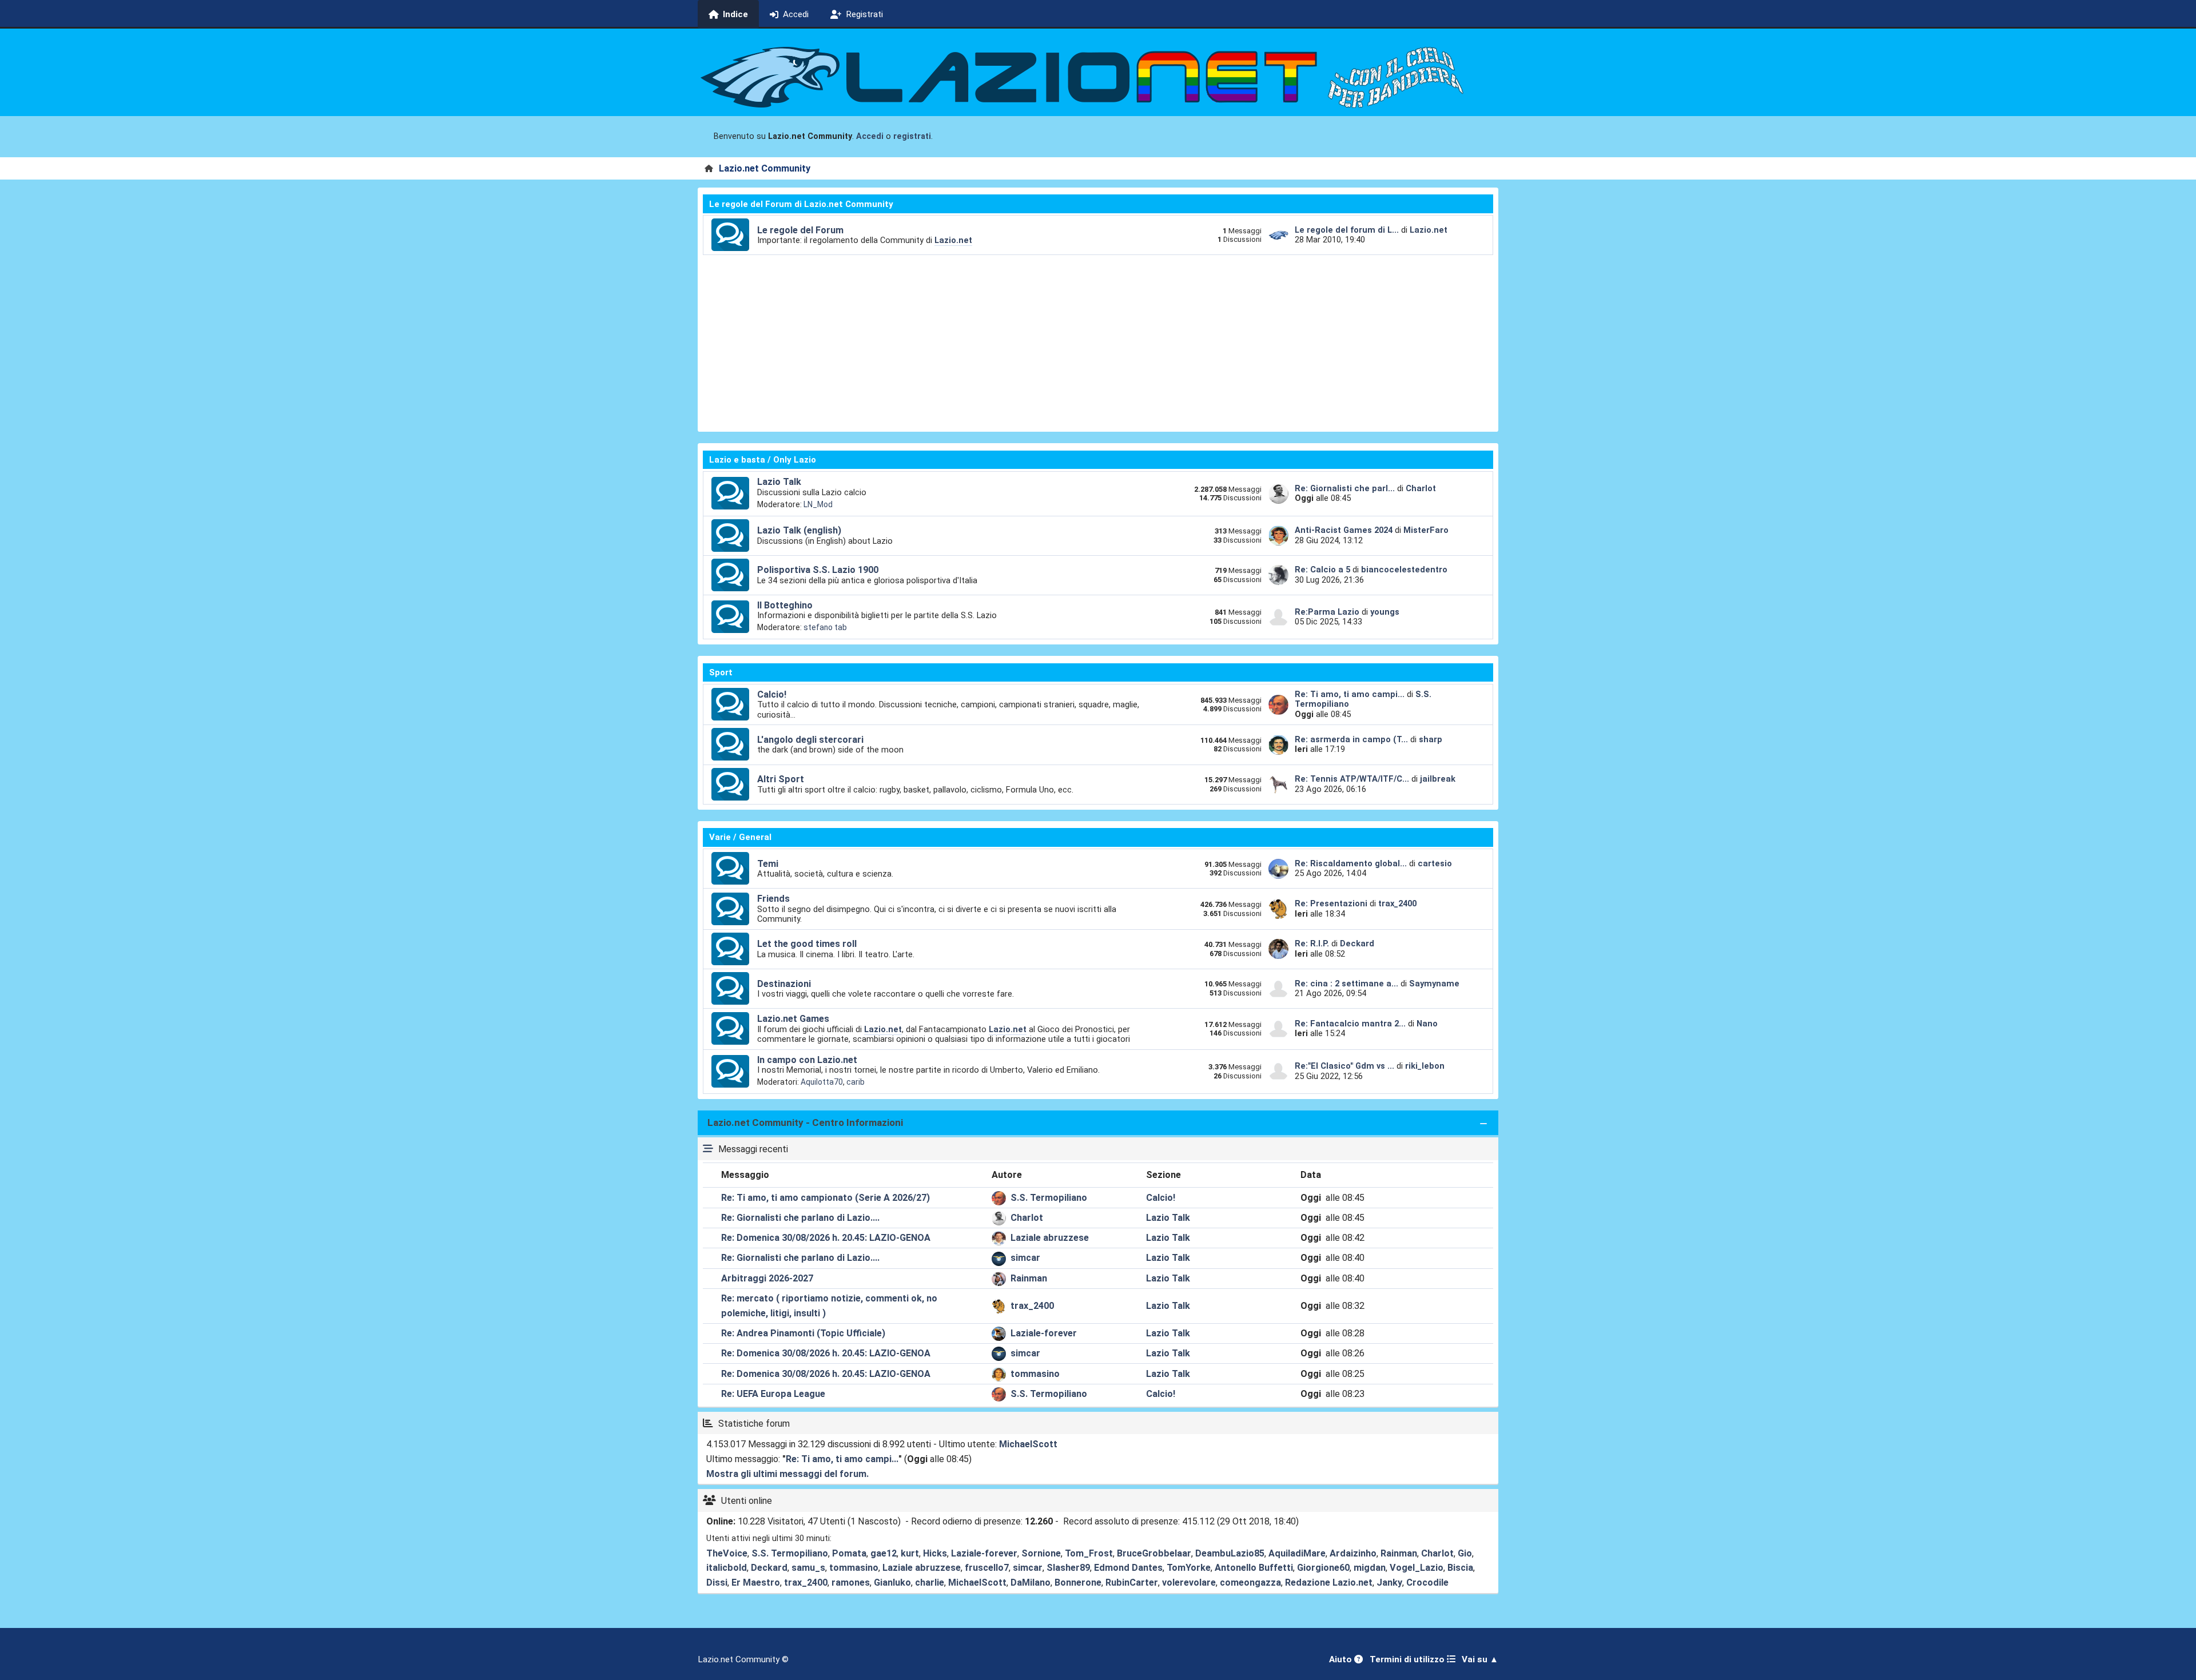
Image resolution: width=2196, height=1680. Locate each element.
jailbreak (1438, 779)
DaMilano (1031, 1583)
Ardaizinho (1353, 1553)
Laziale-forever (1044, 1333)
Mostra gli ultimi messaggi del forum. (787, 1474)
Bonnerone (1078, 1583)
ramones (851, 1583)
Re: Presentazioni (1331, 903)
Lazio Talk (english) (799, 530)
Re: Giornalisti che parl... (1345, 488)
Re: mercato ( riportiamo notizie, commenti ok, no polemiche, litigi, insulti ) (829, 1306)
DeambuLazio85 (1230, 1553)
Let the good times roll (807, 944)
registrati (912, 136)
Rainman (1029, 1278)
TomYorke (1189, 1568)
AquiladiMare (1297, 1553)
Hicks (935, 1553)
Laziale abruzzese (1050, 1238)
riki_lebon (1425, 1066)
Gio (1465, 1553)
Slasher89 (1068, 1568)
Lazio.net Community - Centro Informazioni (805, 1122)
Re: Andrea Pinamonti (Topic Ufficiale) (803, 1333)
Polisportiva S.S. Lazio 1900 (818, 570)
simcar (1025, 1258)
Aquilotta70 (822, 1082)
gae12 (884, 1553)
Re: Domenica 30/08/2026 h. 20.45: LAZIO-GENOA (826, 1238)
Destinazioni (784, 984)
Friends (773, 899)
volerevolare (1189, 1583)
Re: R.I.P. (1313, 943)
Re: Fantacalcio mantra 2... (1350, 1024)
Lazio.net (953, 240)
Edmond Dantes (1128, 1568)
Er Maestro (756, 1583)
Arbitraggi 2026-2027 (767, 1278)
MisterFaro (1426, 530)
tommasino (1035, 1374)
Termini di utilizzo (1408, 1659)
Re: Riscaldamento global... (1351, 863)
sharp (1431, 739)
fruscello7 (987, 1568)
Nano (1427, 1024)
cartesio (1435, 863)
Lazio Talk (779, 482)
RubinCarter (1132, 1583)
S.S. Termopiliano (1049, 1198)
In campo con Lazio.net (807, 1060)
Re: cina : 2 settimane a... (1346, 984)
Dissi (717, 1583)
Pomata (849, 1553)
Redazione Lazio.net (1329, 1583)
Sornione (1041, 1553)
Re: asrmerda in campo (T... (1351, 739)
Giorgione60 (1323, 1568)
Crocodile (1427, 1583)
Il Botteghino (785, 605)
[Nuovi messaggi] (730, 235)
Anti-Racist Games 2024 (1344, 530)
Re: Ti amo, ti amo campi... (1350, 694)
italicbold (727, 1568)
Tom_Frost (1089, 1553)
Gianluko (892, 1583)
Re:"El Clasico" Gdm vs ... (1344, 1066)
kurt (910, 1553)
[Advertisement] (1098, 341)
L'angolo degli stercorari (810, 740)
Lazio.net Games (793, 1019)
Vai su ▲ (1480, 1659)
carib (856, 1082)
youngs (1385, 612)
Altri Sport (781, 779)
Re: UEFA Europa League (773, 1394)
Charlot (1421, 488)
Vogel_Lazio (1417, 1568)
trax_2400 (1397, 903)
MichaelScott (1028, 1444)
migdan (1370, 1568)
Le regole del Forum (800, 230)
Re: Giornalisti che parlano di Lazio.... (800, 1218)
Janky (1389, 1583)
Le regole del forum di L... (1347, 230)
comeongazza (1250, 1583)
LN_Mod (818, 504)
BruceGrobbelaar (1154, 1553)
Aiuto (1342, 1659)
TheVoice (727, 1553)
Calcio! (772, 694)
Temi (768, 864)
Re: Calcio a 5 (1322, 570)
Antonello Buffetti (1254, 1568)
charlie (930, 1583)
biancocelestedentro (1404, 570)
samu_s (808, 1568)
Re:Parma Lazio (1328, 612)
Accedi (870, 136)
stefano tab (825, 627)
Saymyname (1434, 984)
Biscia (1460, 1568)
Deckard (1357, 943)
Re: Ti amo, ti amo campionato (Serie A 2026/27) (826, 1198)
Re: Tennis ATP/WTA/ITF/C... (1352, 779)
